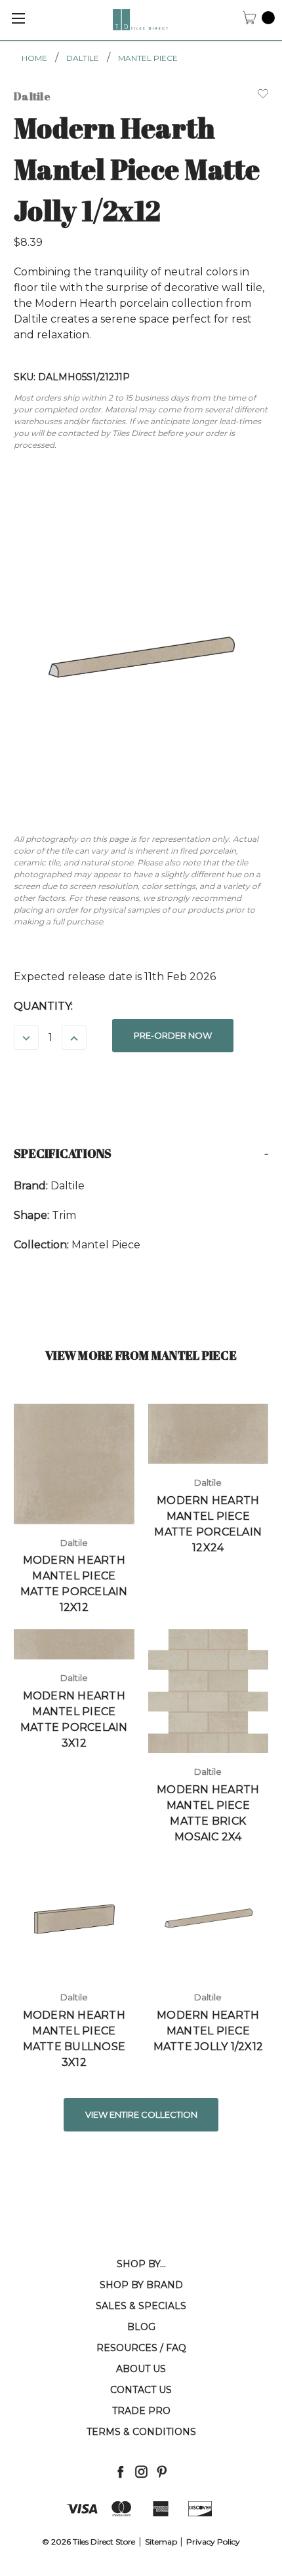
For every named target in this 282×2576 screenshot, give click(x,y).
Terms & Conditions (141, 2432)
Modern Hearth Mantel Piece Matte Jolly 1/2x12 (209, 2031)
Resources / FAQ (141, 2348)
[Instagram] (141, 2471)
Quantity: (43, 1006)
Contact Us (141, 2390)
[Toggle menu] (18, 18)
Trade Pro (141, 2411)
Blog (141, 2327)
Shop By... (141, 2264)
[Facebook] (120, 2471)
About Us (141, 2369)
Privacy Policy (213, 2542)
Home (34, 58)
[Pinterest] (162, 2471)
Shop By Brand (141, 2285)
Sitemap (161, 2542)
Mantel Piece (148, 58)
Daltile (83, 58)
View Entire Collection (141, 2114)
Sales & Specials (141, 2306)
